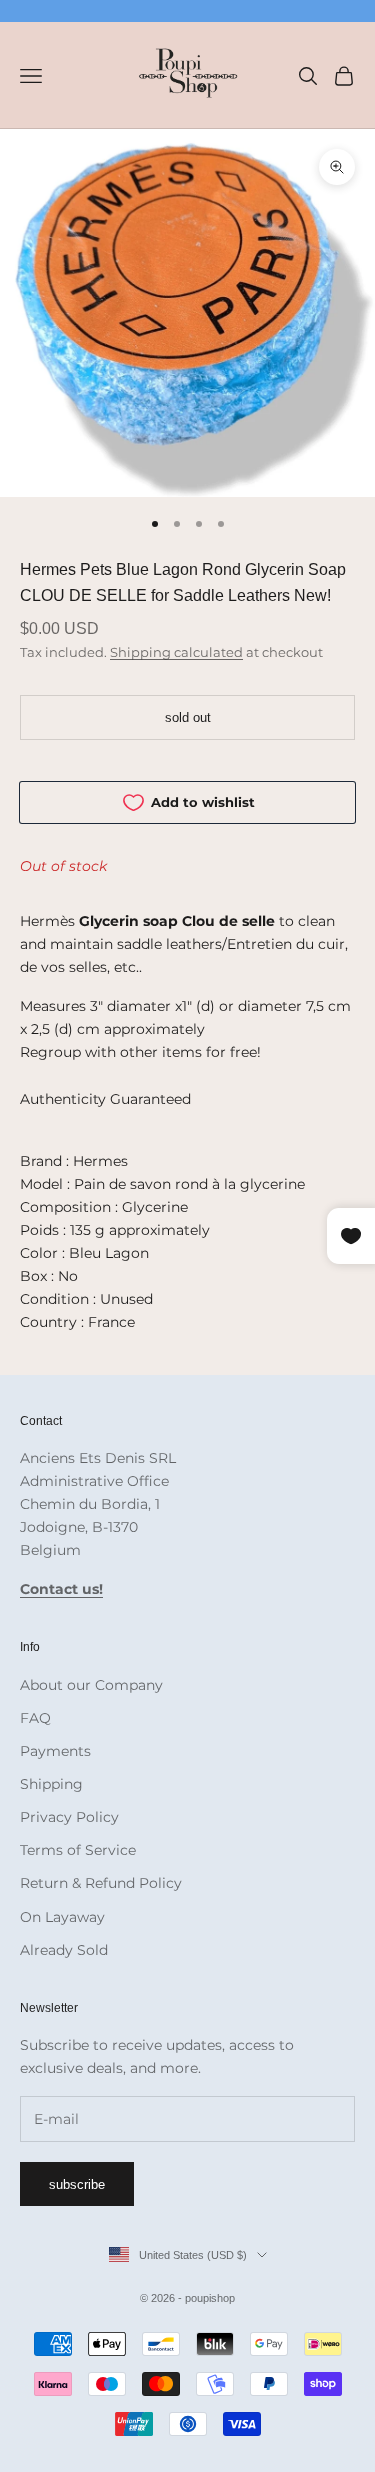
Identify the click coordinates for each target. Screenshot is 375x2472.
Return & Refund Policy (101, 1883)
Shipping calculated (176, 652)
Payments (55, 1751)
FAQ (35, 1718)
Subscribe (77, 2184)
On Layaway (62, 1917)
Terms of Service (78, 1850)
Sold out (188, 717)
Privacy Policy (69, 1817)
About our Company (91, 1685)
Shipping (51, 1784)
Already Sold (64, 1950)
